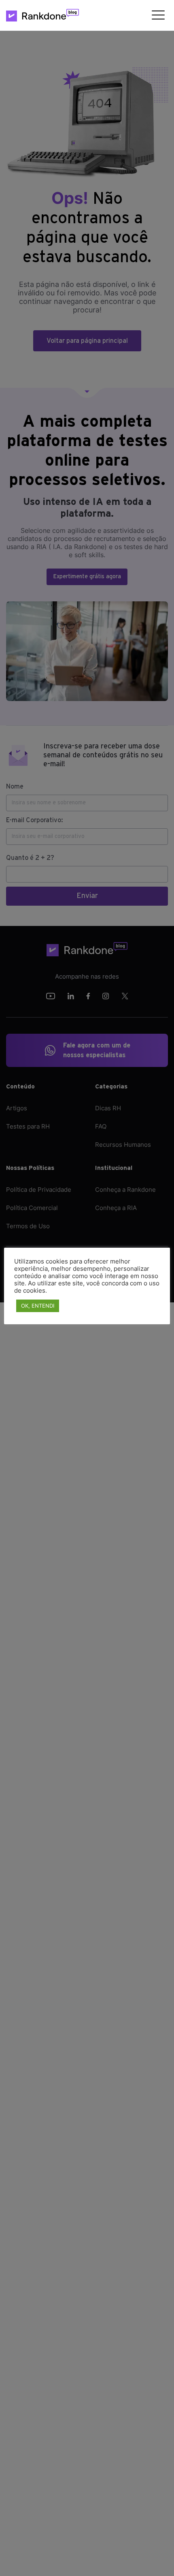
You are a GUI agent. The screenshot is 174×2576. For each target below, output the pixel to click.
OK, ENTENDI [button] (38, 1306)
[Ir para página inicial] (42, 15)
